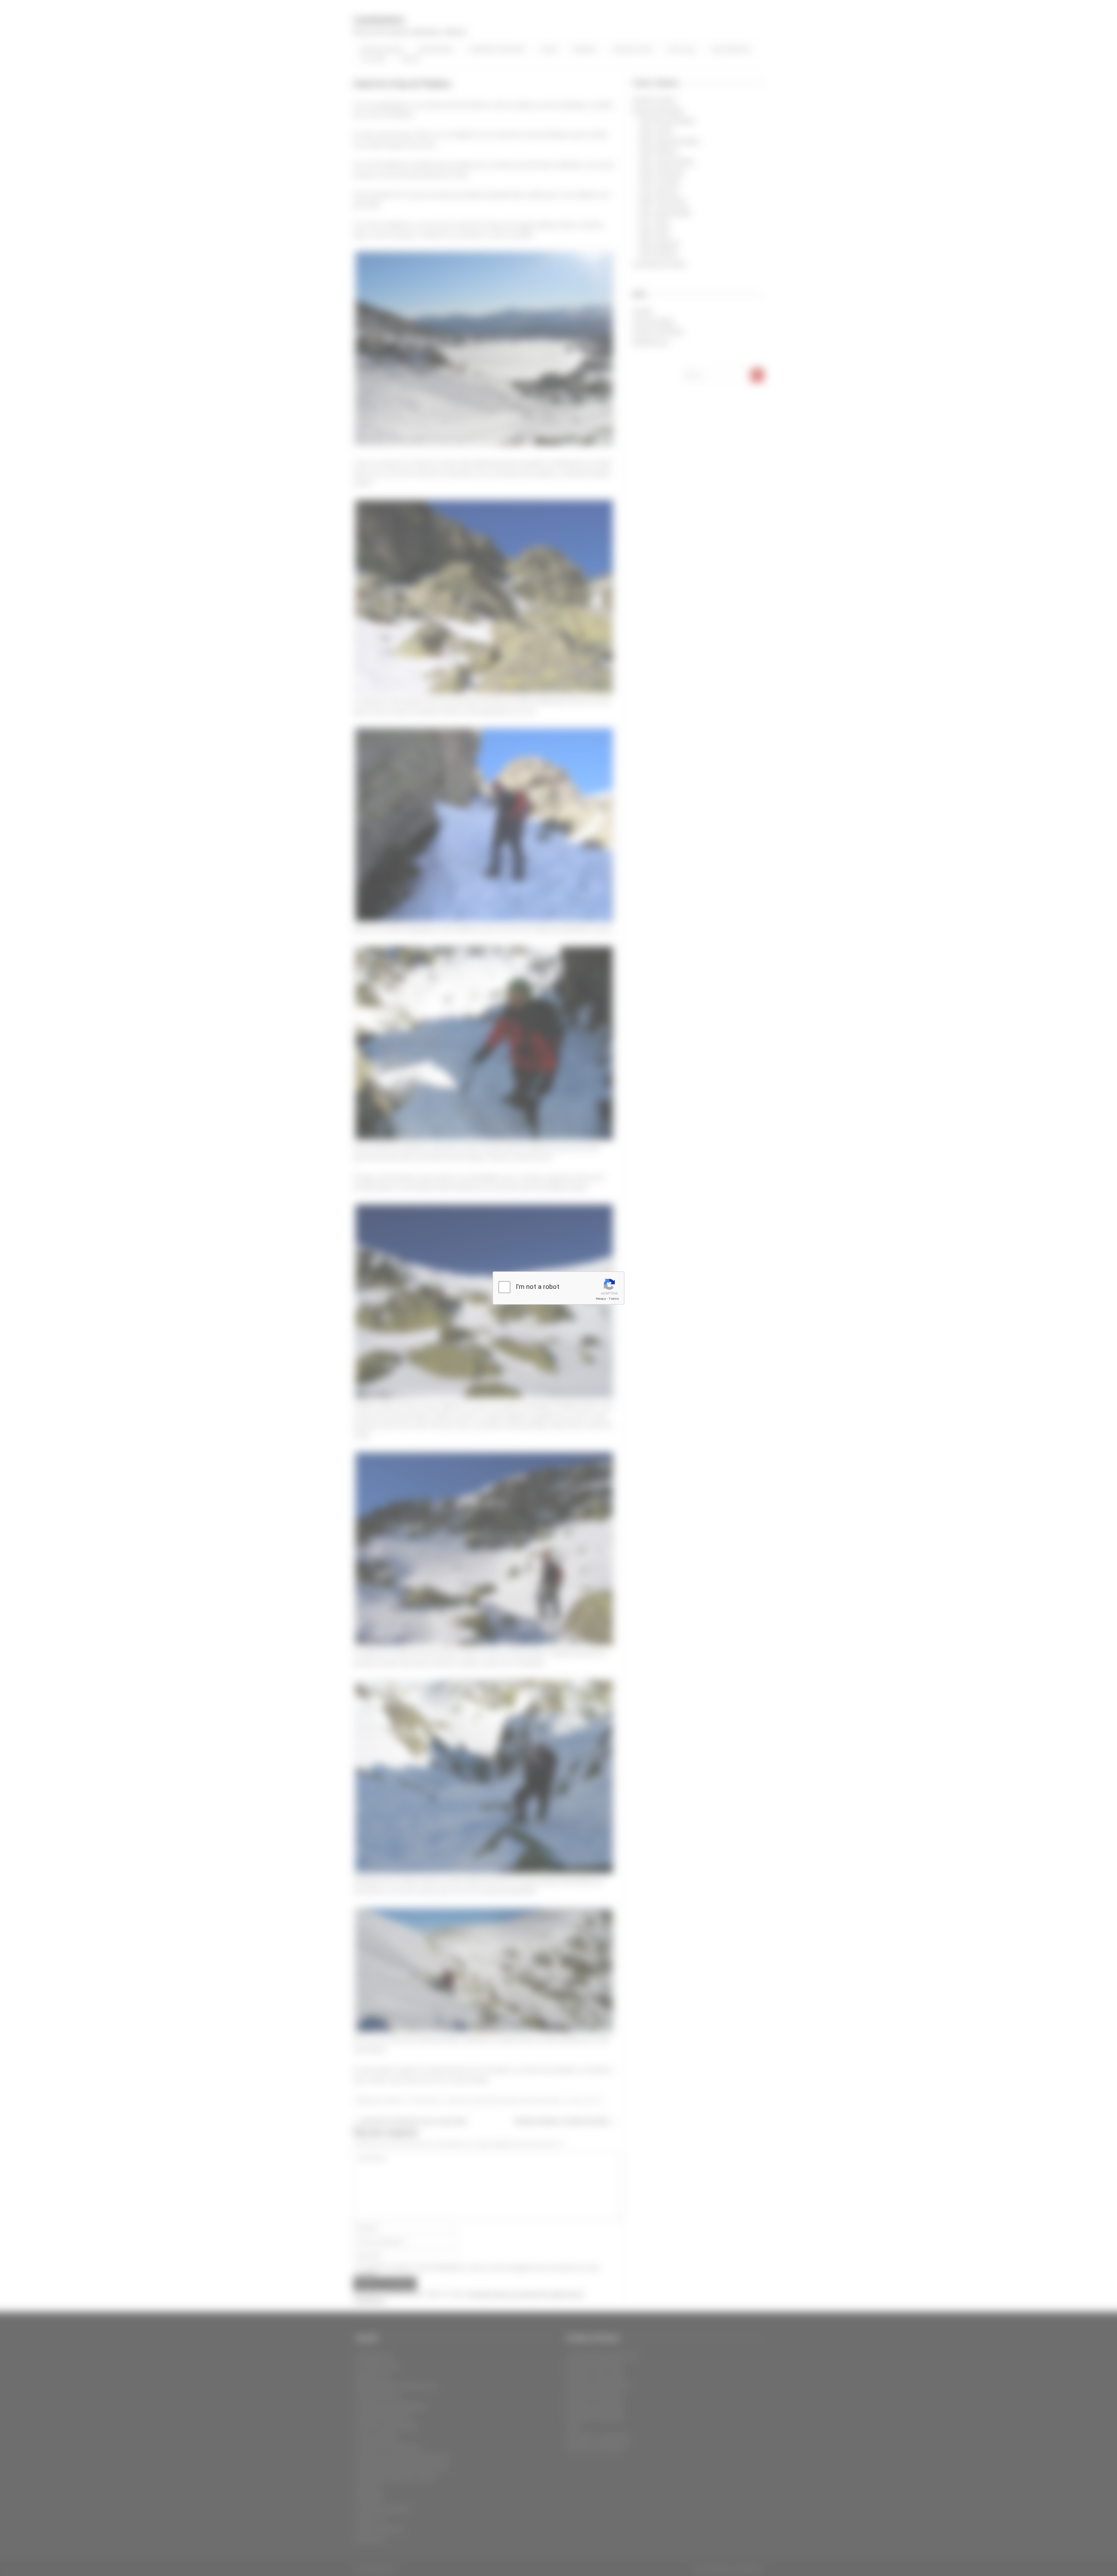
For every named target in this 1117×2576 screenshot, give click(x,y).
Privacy (601, 1299)
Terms (614, 1299)
